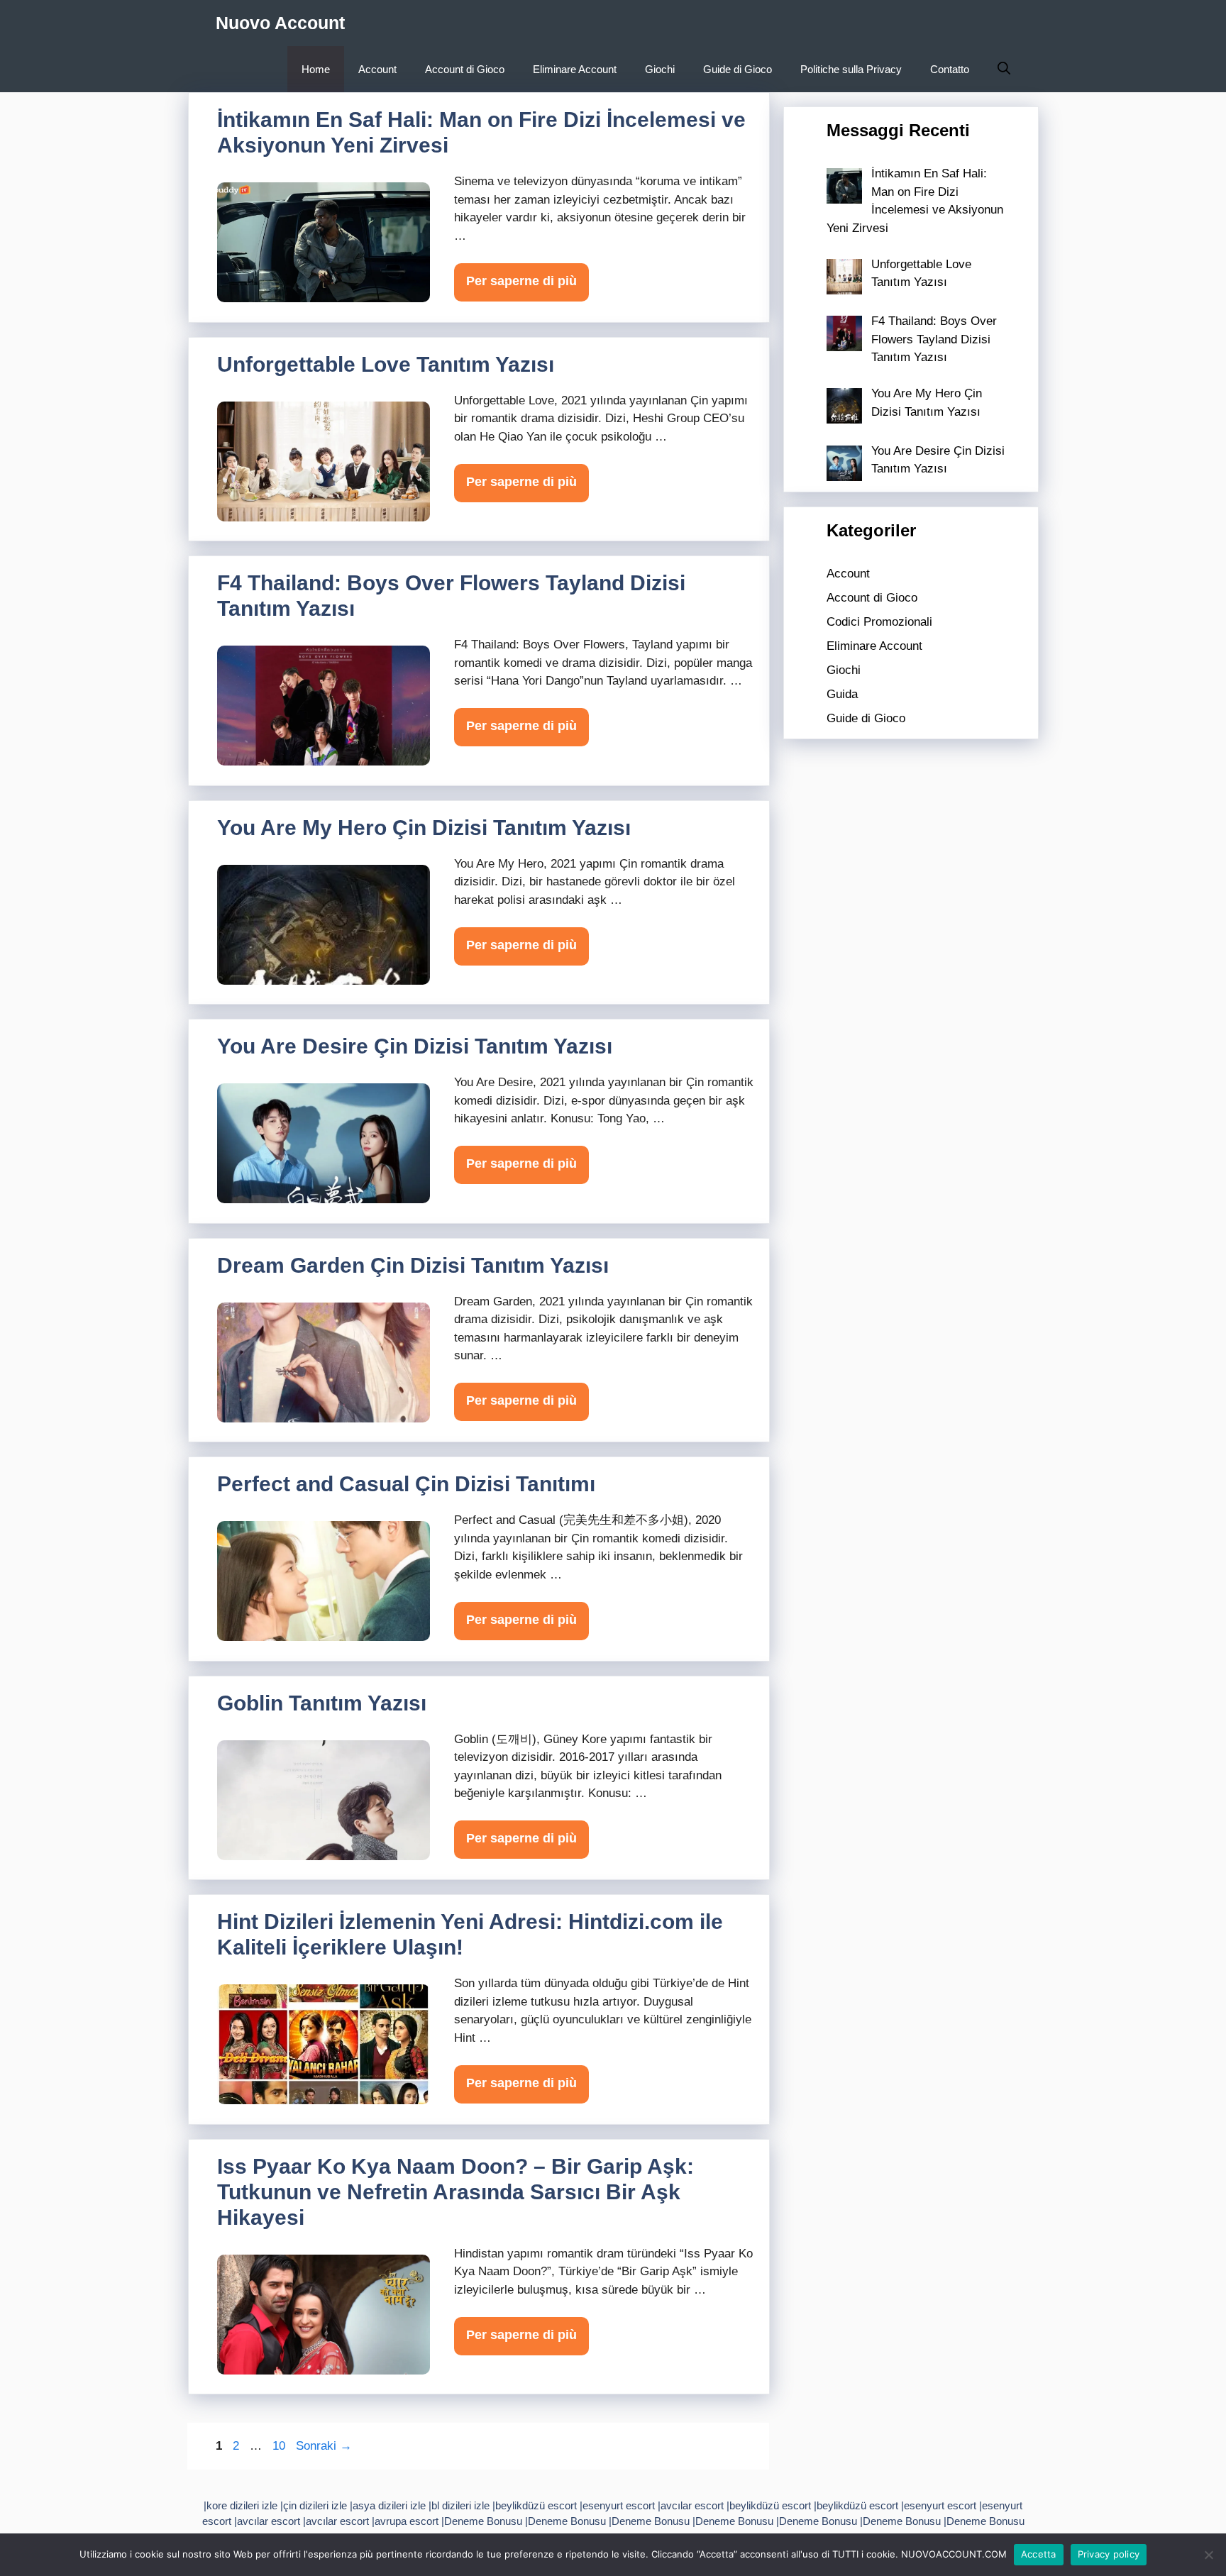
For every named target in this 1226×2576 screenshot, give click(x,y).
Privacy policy (1109, 2554)
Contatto (950, 69)
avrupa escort (407, 2521)
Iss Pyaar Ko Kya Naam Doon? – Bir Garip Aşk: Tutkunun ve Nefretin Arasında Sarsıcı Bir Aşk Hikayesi (455, 2192)
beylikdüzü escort (536, 2505)
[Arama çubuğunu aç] (1004, 69)
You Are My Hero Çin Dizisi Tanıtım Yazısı (424, 828)
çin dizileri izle (315, 2505)
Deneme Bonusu (483, 2521)
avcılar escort (692, 2505)
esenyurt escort (619, 2505)
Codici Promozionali (879, 622)
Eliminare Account (575, 69)
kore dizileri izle (242, 2505)
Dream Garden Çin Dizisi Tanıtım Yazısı (413, 1265)
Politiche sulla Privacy (851, 69)
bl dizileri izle (460, 2505)
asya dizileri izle (389, 2505)
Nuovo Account (280, 23)
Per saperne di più (521, 281)
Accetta (1039, 2554)
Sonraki (324, 2446)
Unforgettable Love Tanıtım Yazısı (386, 364)
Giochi (660, 69)
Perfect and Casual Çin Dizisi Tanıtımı (406, 1484)
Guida (842, 694)
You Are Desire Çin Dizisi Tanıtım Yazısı (415, 1046)
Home (316, 69)
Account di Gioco (465, 69)
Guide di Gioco (738, 69)
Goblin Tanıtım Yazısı (322, 1703)
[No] (1208, 2555)
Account (377, 69)
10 (280, 2446)
